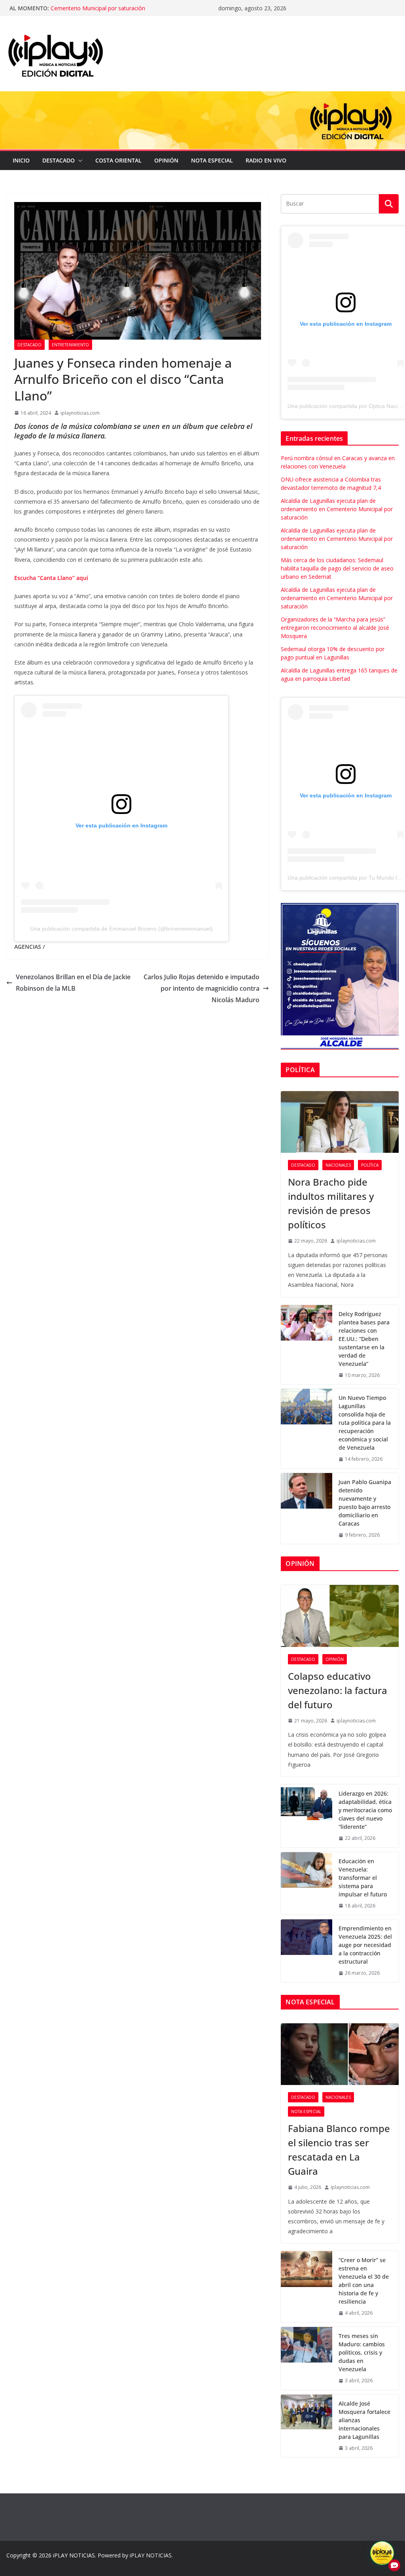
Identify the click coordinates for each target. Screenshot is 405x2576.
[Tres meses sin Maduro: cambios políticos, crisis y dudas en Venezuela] (307, 2358)
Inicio (21, 160)
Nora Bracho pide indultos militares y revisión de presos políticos (331, 1203)
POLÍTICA (370, 1165)
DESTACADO (59, 160)
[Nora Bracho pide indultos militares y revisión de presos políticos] (340, 1122)
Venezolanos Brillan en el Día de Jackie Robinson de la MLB (73, 983)
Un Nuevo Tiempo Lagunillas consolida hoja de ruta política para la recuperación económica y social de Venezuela (365, 1423)
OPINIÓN (166, 160)
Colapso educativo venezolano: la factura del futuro (338, 1690)
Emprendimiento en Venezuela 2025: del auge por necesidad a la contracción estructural (365, 1945)
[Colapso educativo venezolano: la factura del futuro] (340, 1616)
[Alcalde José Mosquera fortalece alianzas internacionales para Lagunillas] (307, 2426)
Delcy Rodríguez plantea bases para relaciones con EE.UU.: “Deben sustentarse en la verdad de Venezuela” (364, 1339)
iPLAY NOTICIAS (74, 2555)
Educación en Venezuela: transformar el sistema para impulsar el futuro (363, 1878)
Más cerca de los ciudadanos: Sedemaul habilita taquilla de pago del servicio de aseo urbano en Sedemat (337, 568)
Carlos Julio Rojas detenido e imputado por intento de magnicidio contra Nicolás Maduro (202, 988)
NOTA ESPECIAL (212, 160)
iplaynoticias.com (80, 413)
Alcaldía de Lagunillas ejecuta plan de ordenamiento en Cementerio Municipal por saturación (121, 12)
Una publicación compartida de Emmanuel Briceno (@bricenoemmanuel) (121, 929)
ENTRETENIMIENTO (70, 345)
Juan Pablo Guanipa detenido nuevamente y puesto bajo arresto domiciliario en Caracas (365, 1503)
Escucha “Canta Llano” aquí (51, 578)
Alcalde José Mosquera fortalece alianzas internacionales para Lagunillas (364, 2420)
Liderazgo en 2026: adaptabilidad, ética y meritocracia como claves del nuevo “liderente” (365, 1810)
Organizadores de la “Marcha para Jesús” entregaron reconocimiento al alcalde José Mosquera (335, 628)
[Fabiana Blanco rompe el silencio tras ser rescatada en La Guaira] (340, 2054)
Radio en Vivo (266, 160)
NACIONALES (338, 1165)
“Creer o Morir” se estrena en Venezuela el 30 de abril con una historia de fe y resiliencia (364, 2281)
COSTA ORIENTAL (118, 160)
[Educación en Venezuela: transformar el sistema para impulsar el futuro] (307, 1884)
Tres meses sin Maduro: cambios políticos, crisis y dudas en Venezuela (362, 2352)
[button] (79, 161)
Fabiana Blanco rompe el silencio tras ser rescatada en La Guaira (339, 2150)
